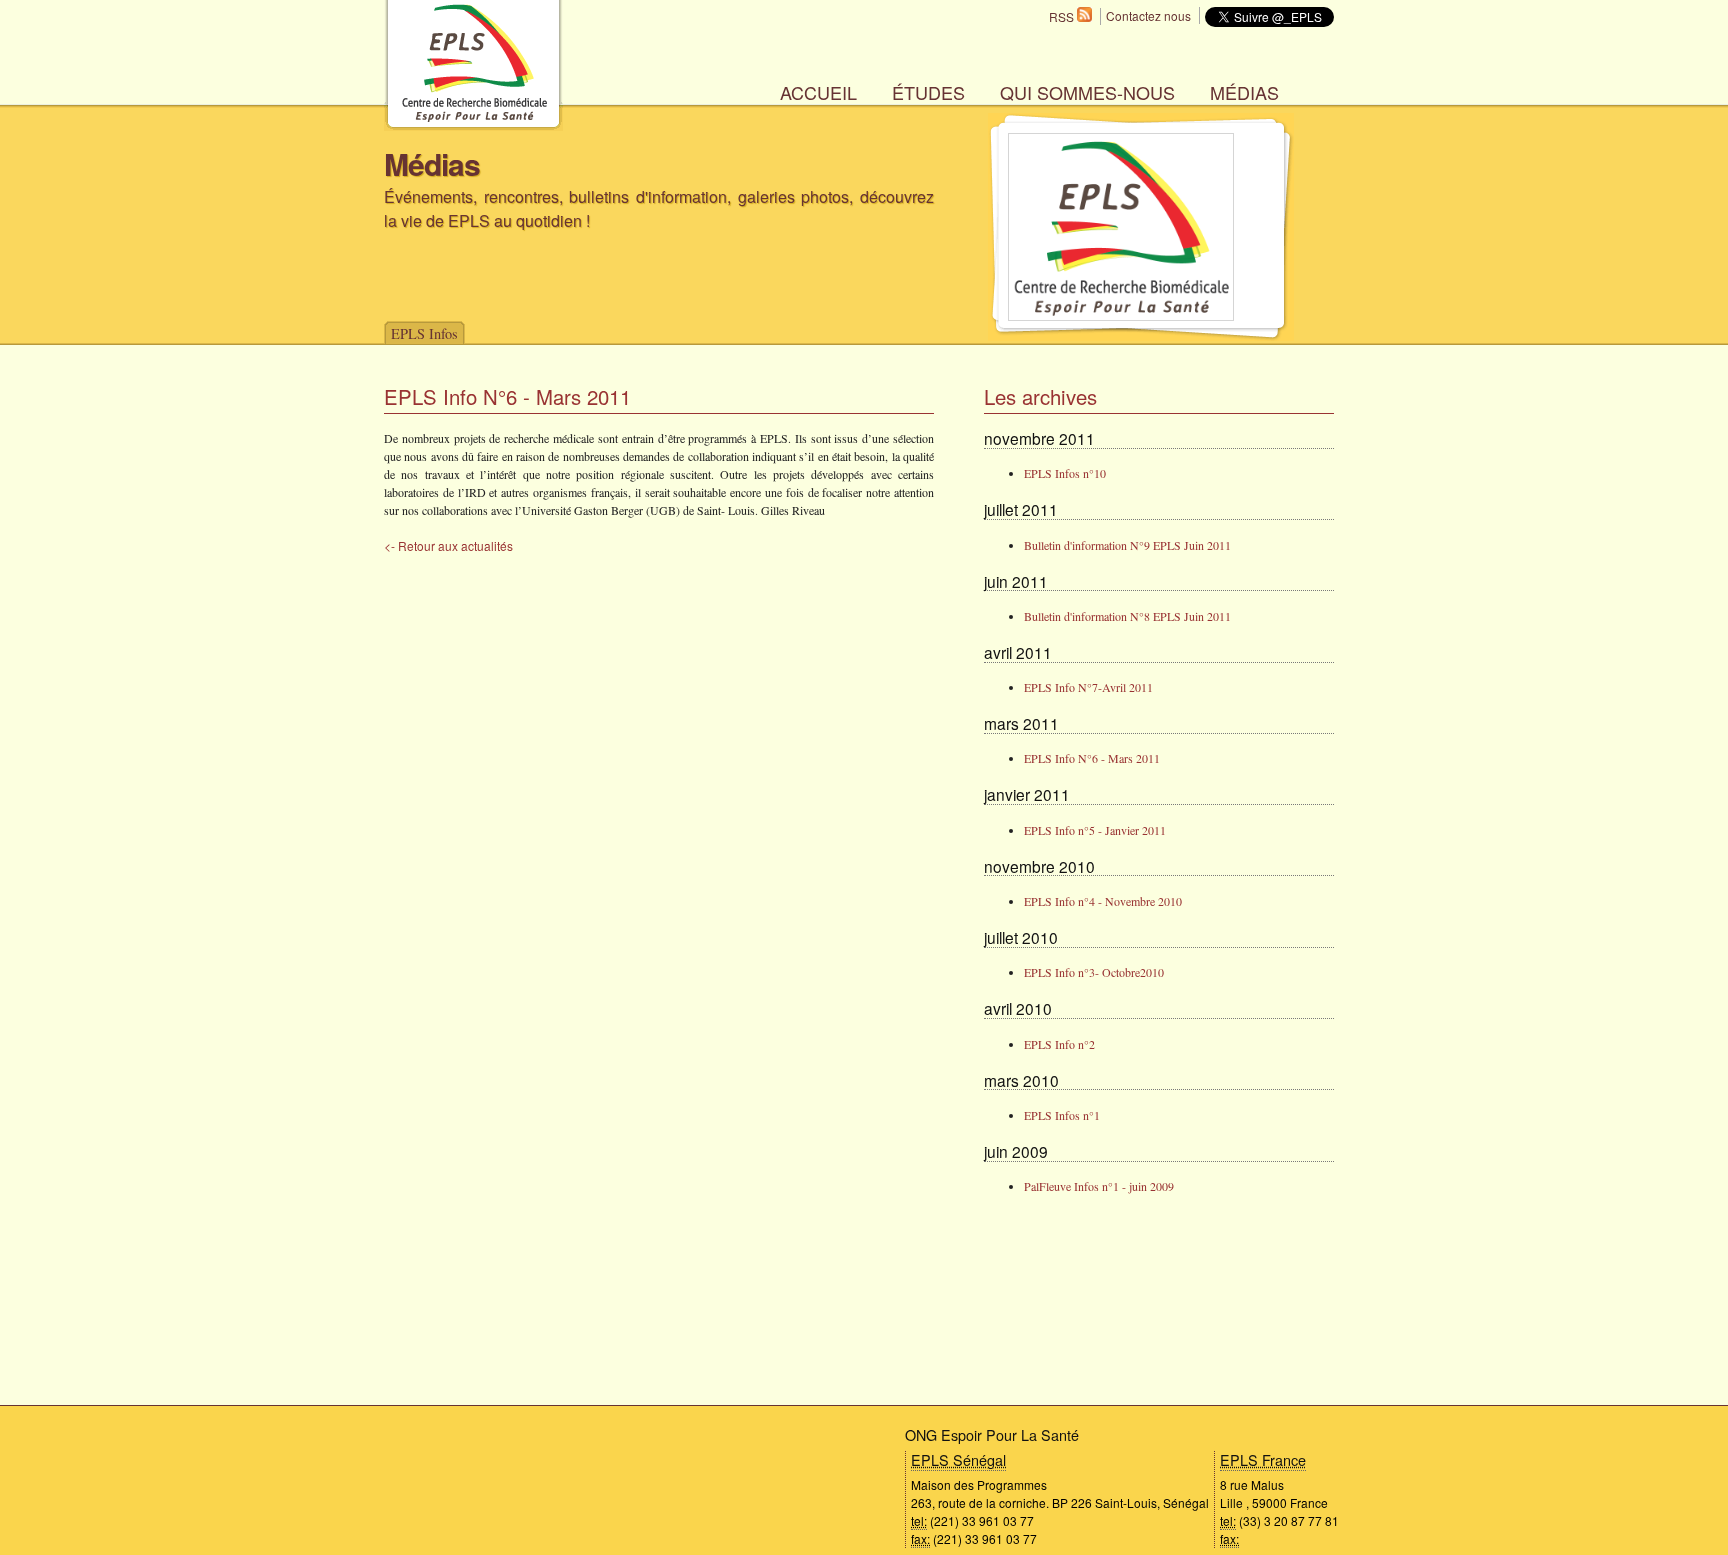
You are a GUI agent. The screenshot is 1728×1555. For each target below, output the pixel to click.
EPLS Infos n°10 (1065, 473)
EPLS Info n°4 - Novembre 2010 (1103, 901)
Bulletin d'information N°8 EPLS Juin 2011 (1127, 616)
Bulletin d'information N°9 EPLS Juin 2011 (1127, 545)
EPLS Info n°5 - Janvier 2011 (1095, 830)
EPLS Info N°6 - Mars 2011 (1092, 758)
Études (928, 92)
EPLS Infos (424, 333)
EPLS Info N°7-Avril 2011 (1088, 687)
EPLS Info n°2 (1059, 1044)
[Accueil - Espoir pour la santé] (473, 125)
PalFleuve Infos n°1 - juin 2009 (1099, 1186)
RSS (1063, 16)
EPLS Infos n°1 (1062, 1115)
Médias (1244, 92)
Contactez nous (1148, 15)
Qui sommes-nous (1087, 92)
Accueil (818, 92)
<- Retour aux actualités (448, 545)
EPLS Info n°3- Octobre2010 (1094, 972)
